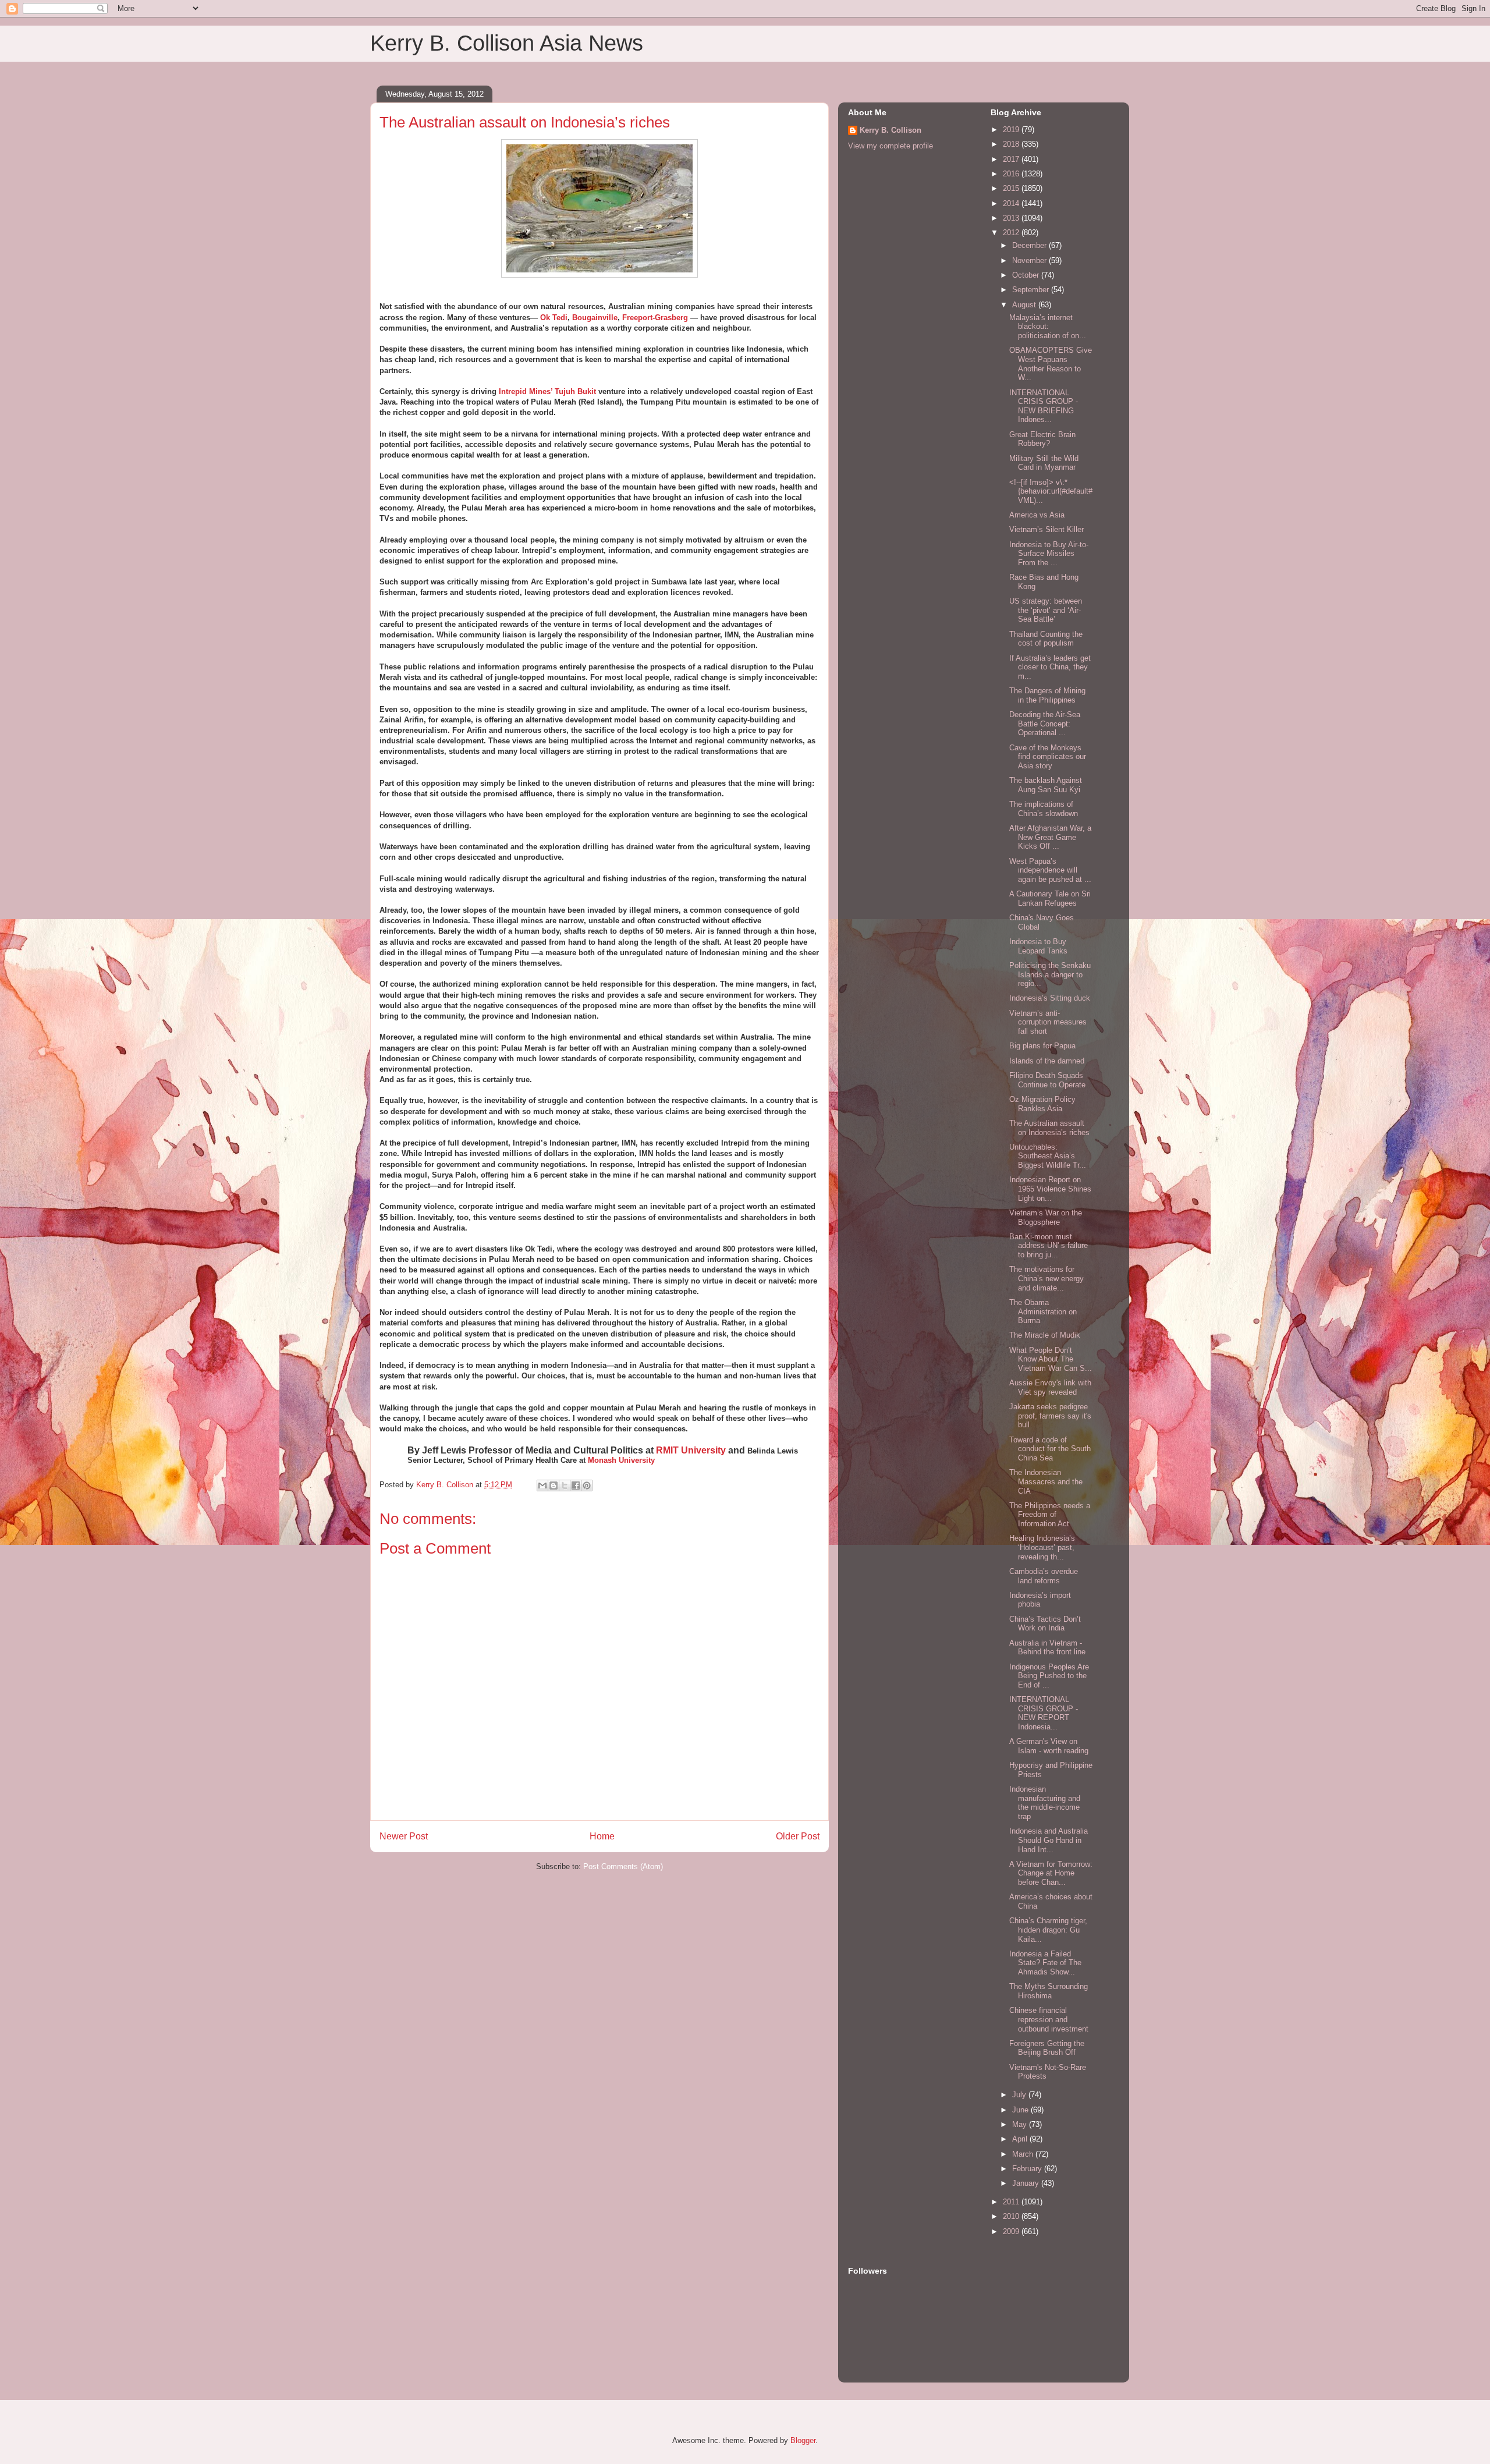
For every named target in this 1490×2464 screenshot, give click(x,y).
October (1027, 275)
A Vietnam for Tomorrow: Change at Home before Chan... (1051, 1873)
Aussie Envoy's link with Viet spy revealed (1050, 1387)
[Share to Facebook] (576, 1486)
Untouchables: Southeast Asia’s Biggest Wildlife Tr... (1048, 1156)
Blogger (803, 2440)
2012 (1012, 233)
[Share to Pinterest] (587, 1486)
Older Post (798, 1836)
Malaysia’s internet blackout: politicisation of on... (1048, 327)
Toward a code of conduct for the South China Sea (1050, 1449)
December (1030, 245)
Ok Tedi (554, 318)
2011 (1012, 2202)
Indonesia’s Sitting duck (1050, 998)
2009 (1012, 2231)
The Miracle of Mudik (1045, 1335)
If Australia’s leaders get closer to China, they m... (1050, 667)
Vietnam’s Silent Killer (1046, 529)
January (1027, 2183)
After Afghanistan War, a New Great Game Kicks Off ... (1050, 837)
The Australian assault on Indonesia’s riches (1049, 1128)
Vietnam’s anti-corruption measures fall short (1048, 1022)
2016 (1012, 174)
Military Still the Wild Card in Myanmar (1044, 463)
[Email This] (542, 1486)
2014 (1012, 203)
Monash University (621, 1460)
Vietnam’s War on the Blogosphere (1046, 1217)
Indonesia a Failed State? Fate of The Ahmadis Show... (1045, 1963)
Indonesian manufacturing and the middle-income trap (1045, 1803)
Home (602, 1836)
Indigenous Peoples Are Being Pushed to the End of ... (1049, 1676)
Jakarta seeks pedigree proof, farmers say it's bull (1050, 1416)
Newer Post (404, 1836)
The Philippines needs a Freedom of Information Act (1050, 1515)
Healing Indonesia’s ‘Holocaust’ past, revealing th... (1042, 1547)
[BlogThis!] (554, 1486)
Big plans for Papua (1042, 1046)
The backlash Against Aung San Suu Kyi (1046, 785)
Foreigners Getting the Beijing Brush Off (1047, 2048)
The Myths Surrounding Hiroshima (1049, 1991)
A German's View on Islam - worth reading (1049, 1746)
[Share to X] (565, 1486)
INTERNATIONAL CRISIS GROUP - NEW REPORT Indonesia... (1044, 1713)
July (1020, 2095)
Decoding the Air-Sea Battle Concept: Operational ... (1045, 724)
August (1025, 305)
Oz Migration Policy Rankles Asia (1042, 1104)
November (1030, 260)
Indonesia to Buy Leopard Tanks (1038, 946)
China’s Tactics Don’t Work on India (1045, 1624)
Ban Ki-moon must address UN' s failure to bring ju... (1049, 1246)
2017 (1012, 159)
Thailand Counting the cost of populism (1046, 639)
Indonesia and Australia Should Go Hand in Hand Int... (1049, 1840)
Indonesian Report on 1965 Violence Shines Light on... (1050, 1189)
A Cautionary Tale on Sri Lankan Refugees (1050, 898)
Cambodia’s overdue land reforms (1044, 1576)
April (1021, 2139)
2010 (1012, 2216)
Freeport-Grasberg (655, 318)
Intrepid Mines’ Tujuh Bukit (547, 391)
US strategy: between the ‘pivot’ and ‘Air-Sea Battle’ (1046, 610)
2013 (1012, 218)
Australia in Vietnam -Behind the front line (1047, 1648)
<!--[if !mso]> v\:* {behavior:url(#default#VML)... (1051, 491)
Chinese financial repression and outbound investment (1049, 2019)
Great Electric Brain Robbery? (1042, 439)
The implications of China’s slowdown (1044, 809)
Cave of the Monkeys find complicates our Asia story (1048, 757)
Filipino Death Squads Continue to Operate (1047, 1080)
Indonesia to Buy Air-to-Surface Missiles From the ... (1049, 554)
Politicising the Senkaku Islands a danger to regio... (1050, 974)
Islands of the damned (1047, 1061)
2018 (1012, 144)
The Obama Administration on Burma (1043, 1311)
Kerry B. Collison (891, 130)
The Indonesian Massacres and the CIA (1046, 1481)
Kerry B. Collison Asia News (507, 43)
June (1021, 2110)
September (1032, 290)
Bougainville (595, 318)
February (1028, 2169)
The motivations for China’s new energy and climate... (1046, 1278)
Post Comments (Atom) (623, 1866)
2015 (1012, 188)
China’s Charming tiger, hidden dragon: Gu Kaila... (1048, 1930)
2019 (1012, 130)
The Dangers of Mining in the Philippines (1047, 695)
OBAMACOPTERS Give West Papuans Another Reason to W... (1051, 364)
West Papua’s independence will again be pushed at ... (1050, 870)
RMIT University (691, 1450)
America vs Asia (1037, 515)
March (1024, 2154)
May (1021, 2124)
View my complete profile (891, 146)
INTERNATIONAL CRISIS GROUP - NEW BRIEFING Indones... (1044, 406)
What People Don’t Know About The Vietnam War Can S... (1051, 1359)
